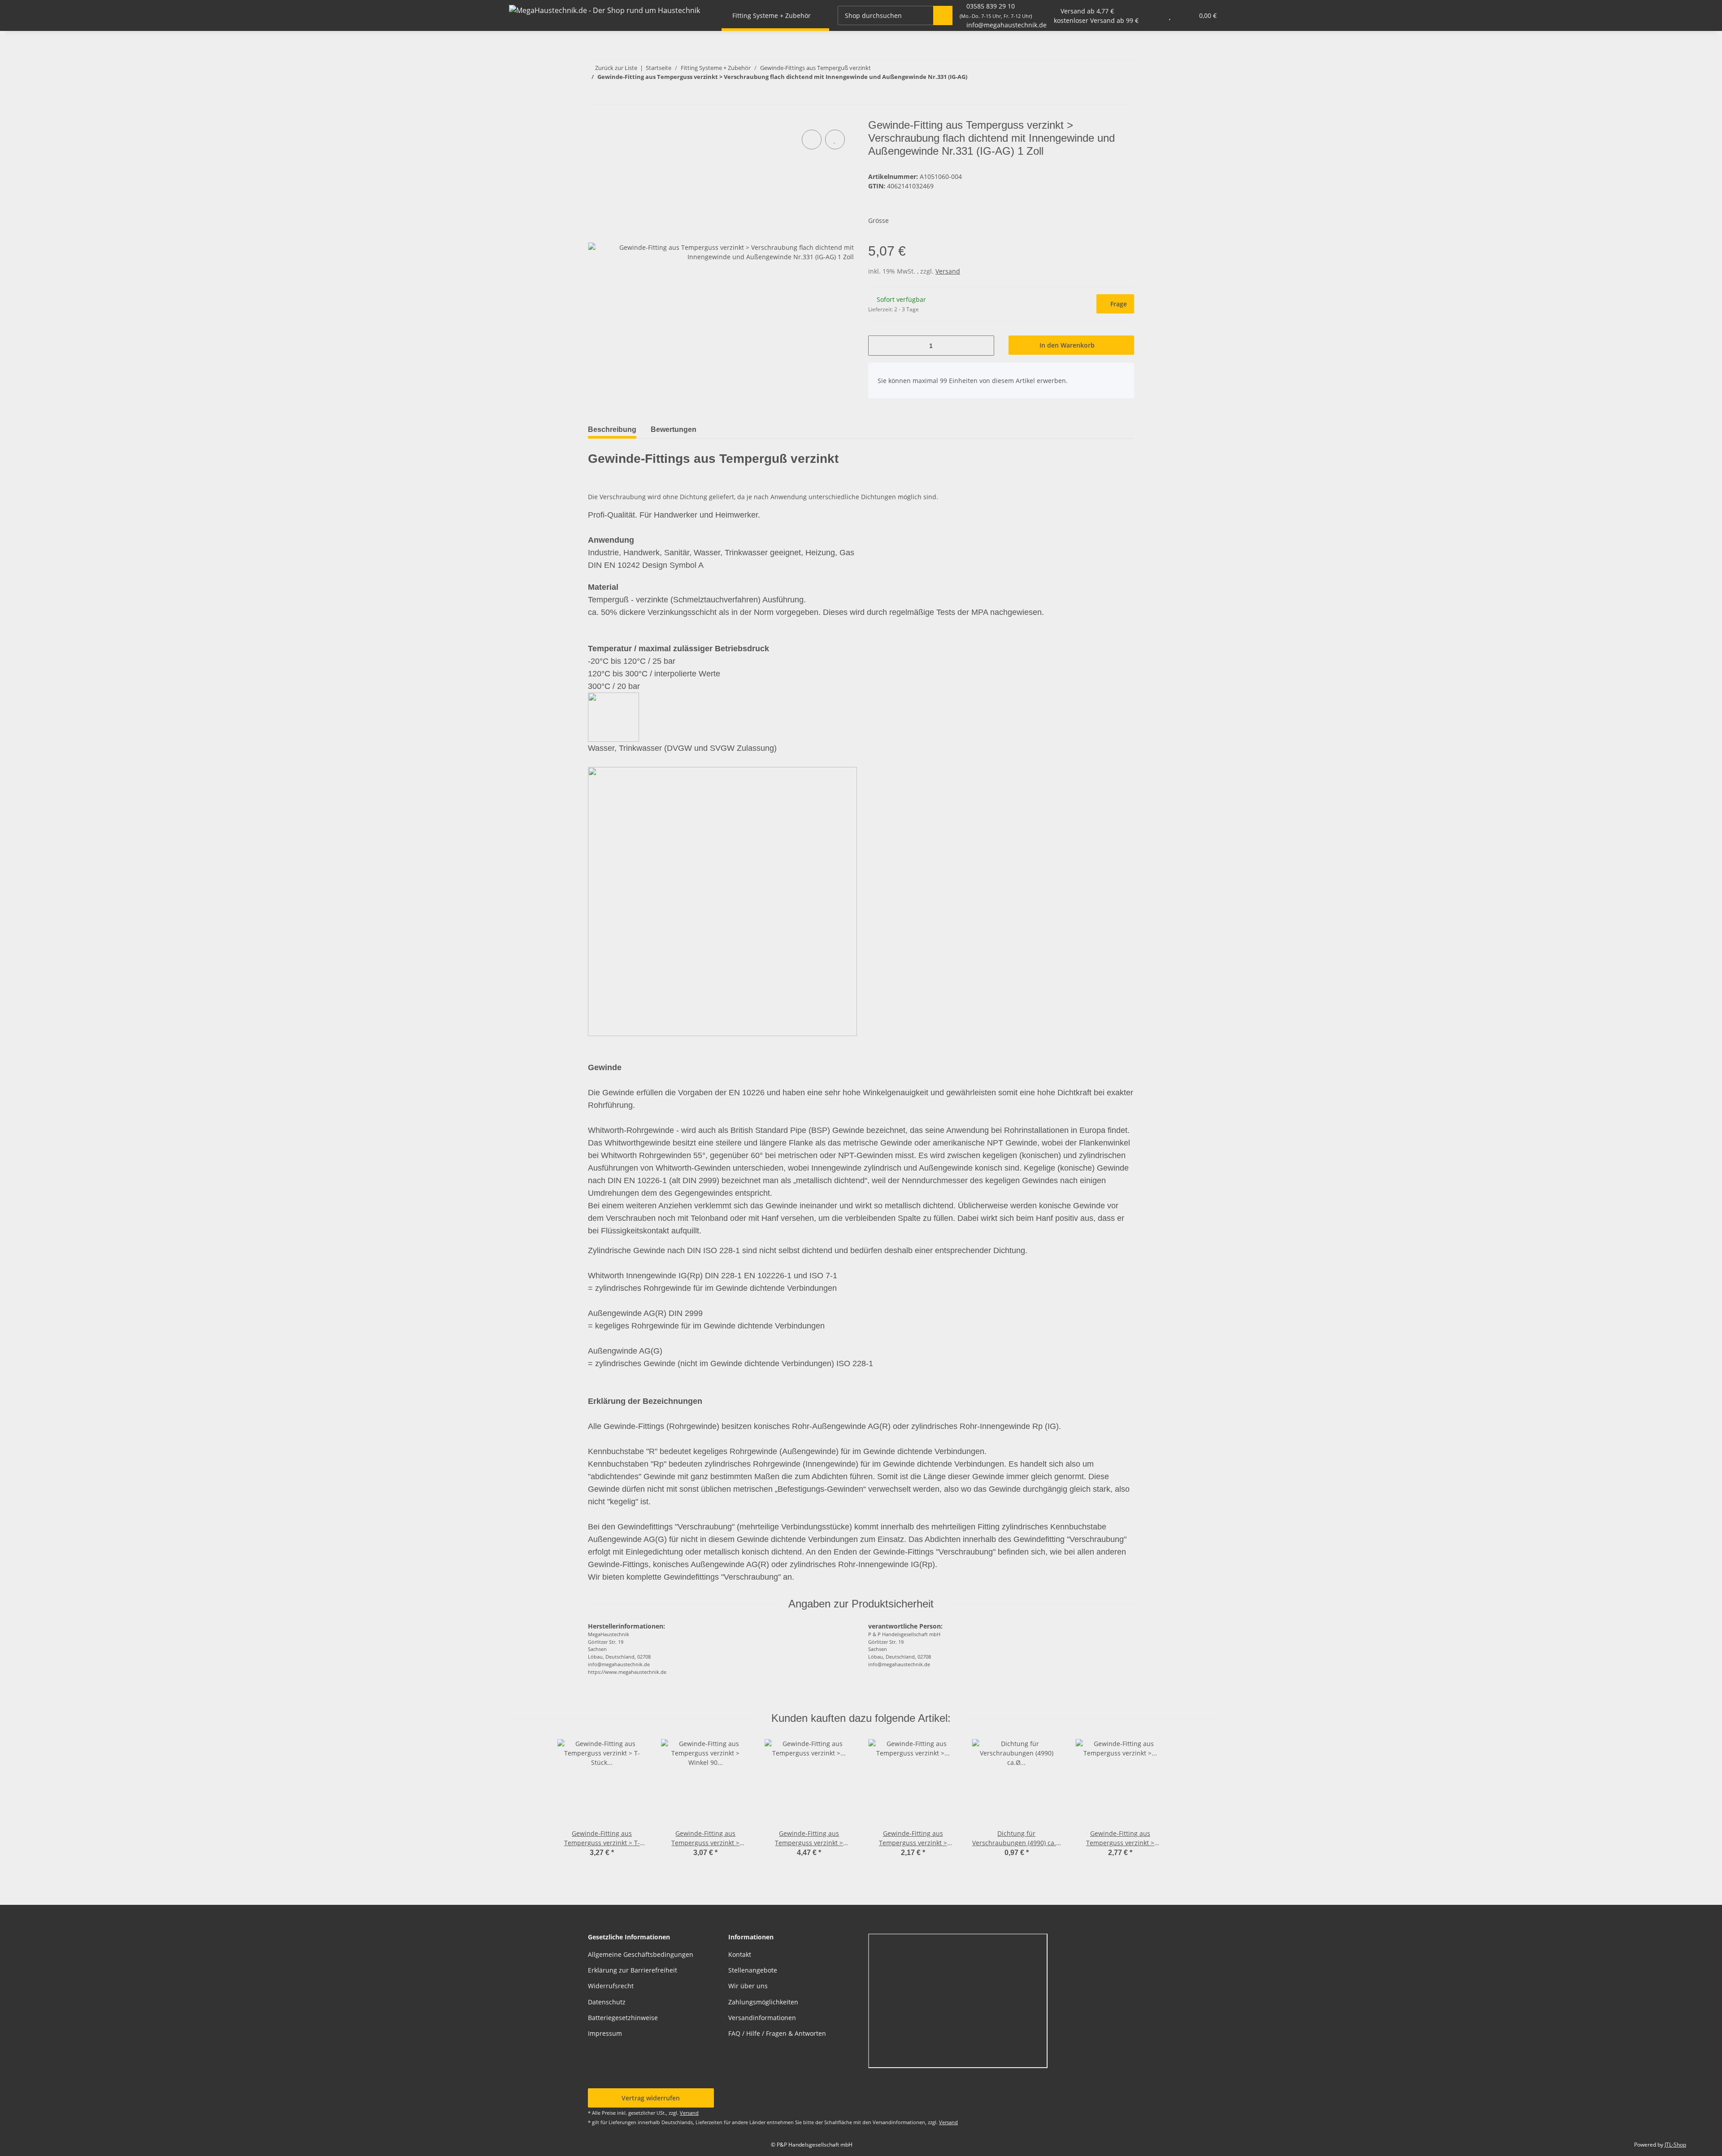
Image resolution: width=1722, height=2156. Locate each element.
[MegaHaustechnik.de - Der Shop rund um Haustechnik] (604, 10)
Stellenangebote (753, 1970)
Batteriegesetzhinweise (623, 2018)
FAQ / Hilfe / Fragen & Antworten (777, 2033)
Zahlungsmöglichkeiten (763, 2002)
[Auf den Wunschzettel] (835, 139)
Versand (948, 271)
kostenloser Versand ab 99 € (1096, 20)
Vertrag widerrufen (651, 2098)
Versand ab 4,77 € (1087, 11)
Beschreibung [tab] (612, 429)
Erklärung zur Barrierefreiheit (633, 1970)
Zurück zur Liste (616, 68)
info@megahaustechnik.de (1007, 25)
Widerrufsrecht (611, 1986)
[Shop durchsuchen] (943, 15)
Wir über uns (748, 1986)
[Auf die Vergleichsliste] (812, 139)
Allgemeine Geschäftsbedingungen (641, 1954)
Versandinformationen (762, 2018)
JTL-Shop (1675, 2145)
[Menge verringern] (878, 346)
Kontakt (740, 1954)
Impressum (605, 2033)
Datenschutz (607, 2002)
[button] (1152, 15)
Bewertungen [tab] (674, 429)
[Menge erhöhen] (984, 346)
